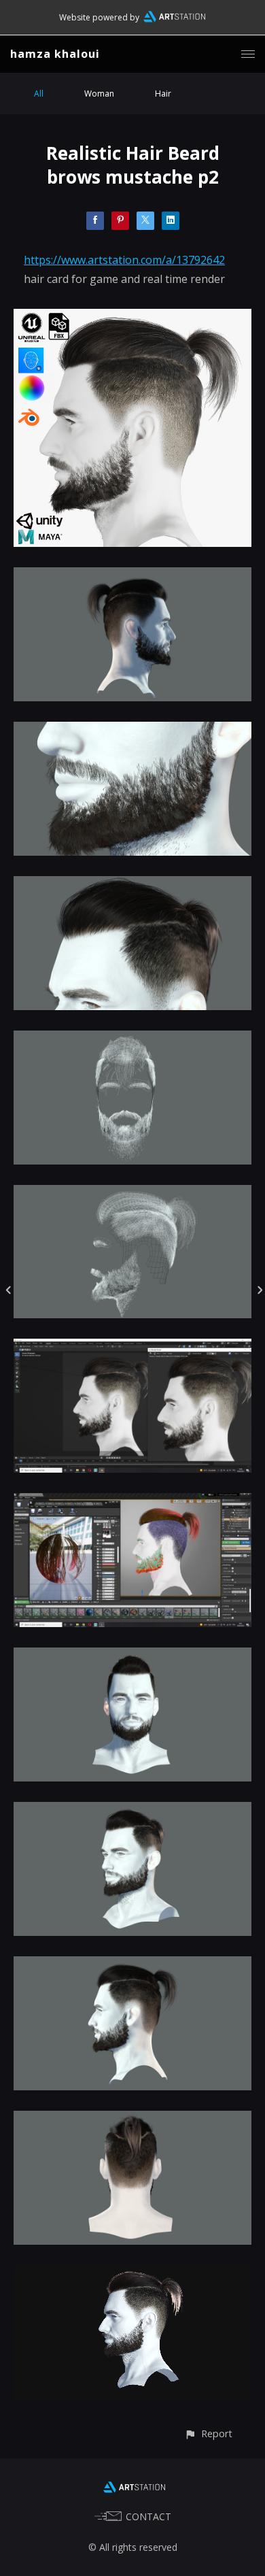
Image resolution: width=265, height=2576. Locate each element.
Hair (163, 94)
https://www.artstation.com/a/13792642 (124, 260)
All (39, 94)
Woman (99, 94)
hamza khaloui (55, 54)
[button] (208, 2433)
